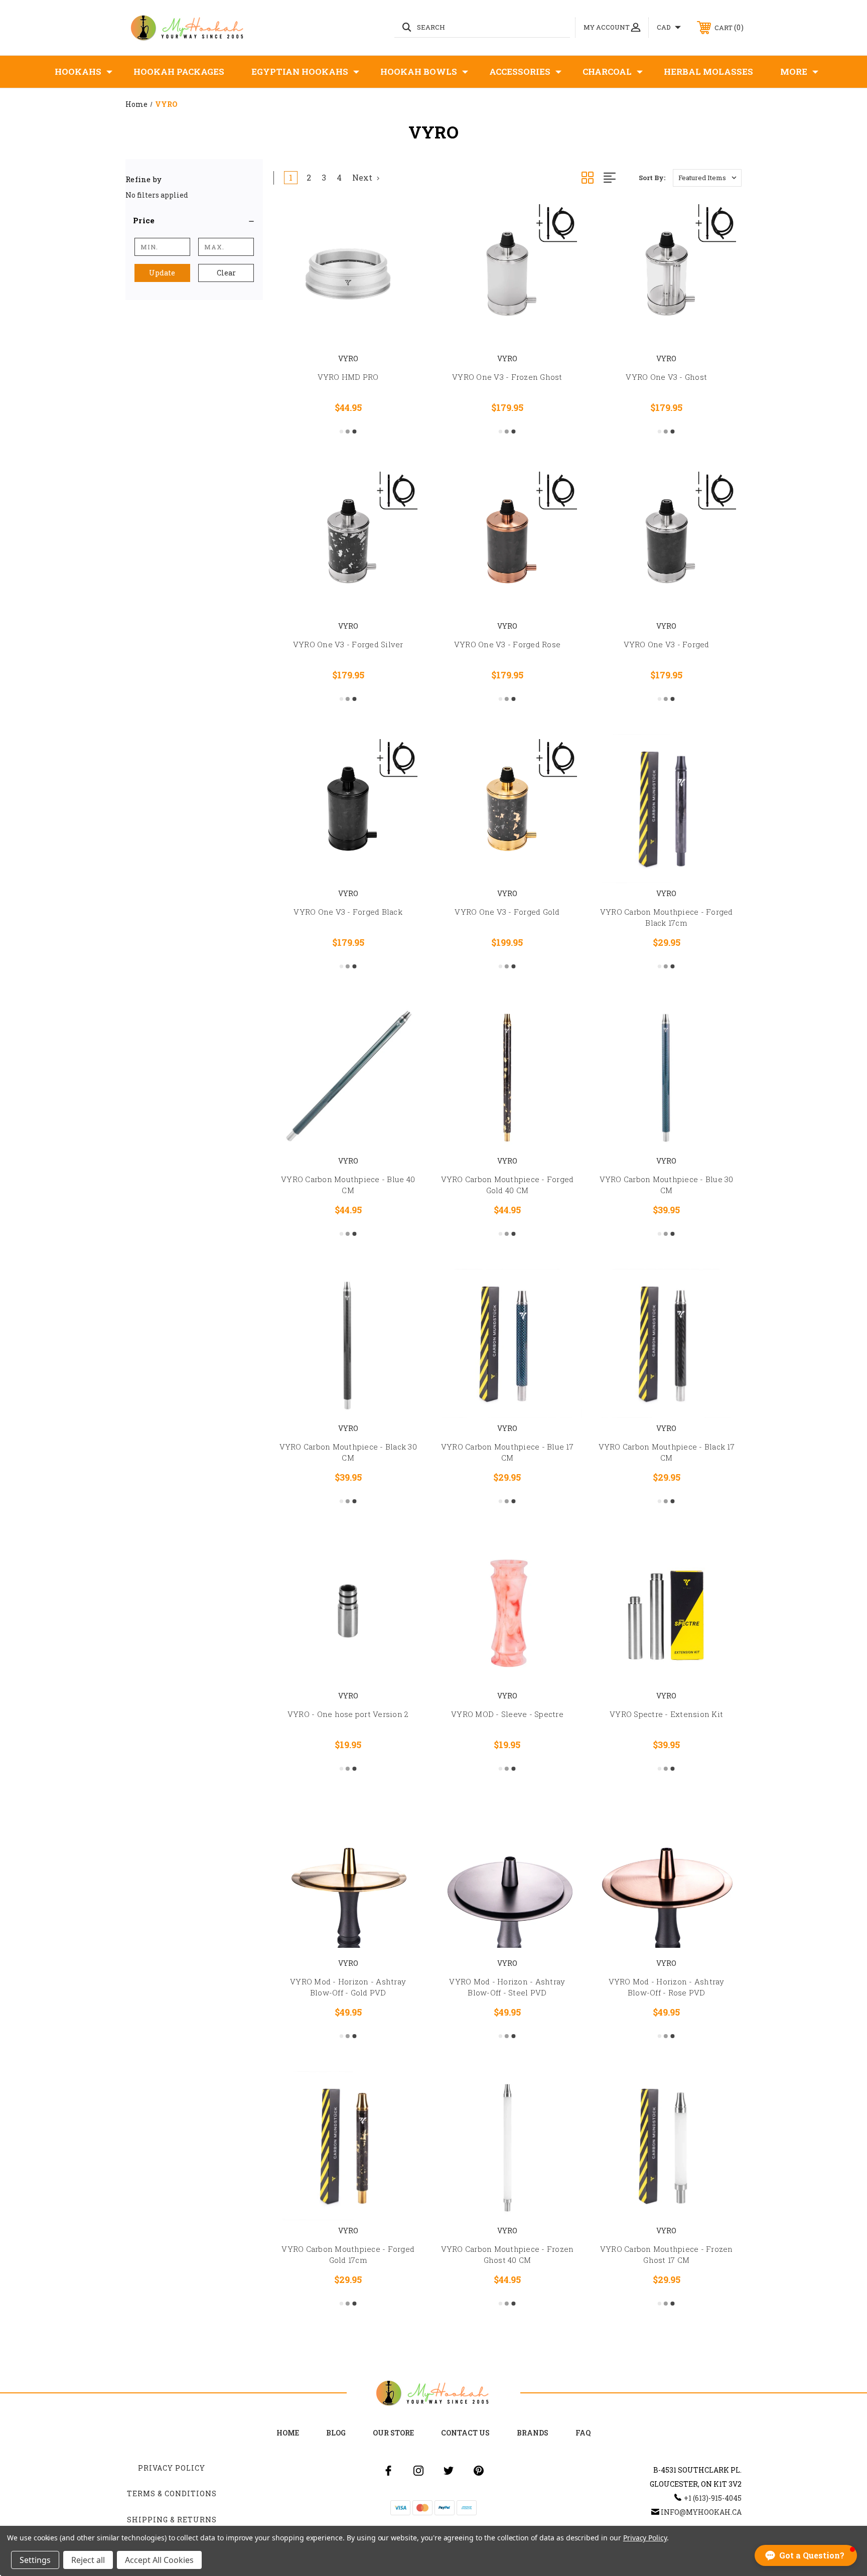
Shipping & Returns (172, 2520)
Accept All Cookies (159, 2560)
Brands (533, 2433)
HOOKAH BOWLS (419, 71)
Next (363, 177)
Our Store (393, 2433)
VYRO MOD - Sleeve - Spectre (507, 1714)
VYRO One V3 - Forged (667, 644)
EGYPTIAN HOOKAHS (300, 71)
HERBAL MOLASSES (708, 71)
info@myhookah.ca (701, 2512)
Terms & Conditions (172, 2493)
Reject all (88, 2560)
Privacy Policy (172, 2468)
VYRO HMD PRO (348, 377)
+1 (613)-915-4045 (713, 2498)
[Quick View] (402, 220)
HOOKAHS (78, 71)
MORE (794, 71)
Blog (336, 2433)
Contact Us (465, 2433)
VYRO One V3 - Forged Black (348, 912)
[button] (194, 220)
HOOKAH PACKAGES (179, 71)
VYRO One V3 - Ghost (666, 377)
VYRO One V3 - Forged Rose (507, 644)
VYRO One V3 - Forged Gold (507, 912)
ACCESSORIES (520, 71)
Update (162, 273)
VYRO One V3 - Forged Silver (348, 644)
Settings (35, 2560)
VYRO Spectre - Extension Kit (666, 1714)
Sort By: (652, 178)
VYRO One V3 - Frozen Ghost (507, 377)
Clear (226, 273)
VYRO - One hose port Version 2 (348, 1714)
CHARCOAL (607, 71)
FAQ (583, 2433)
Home (288, 2433)
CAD (665, 27)
